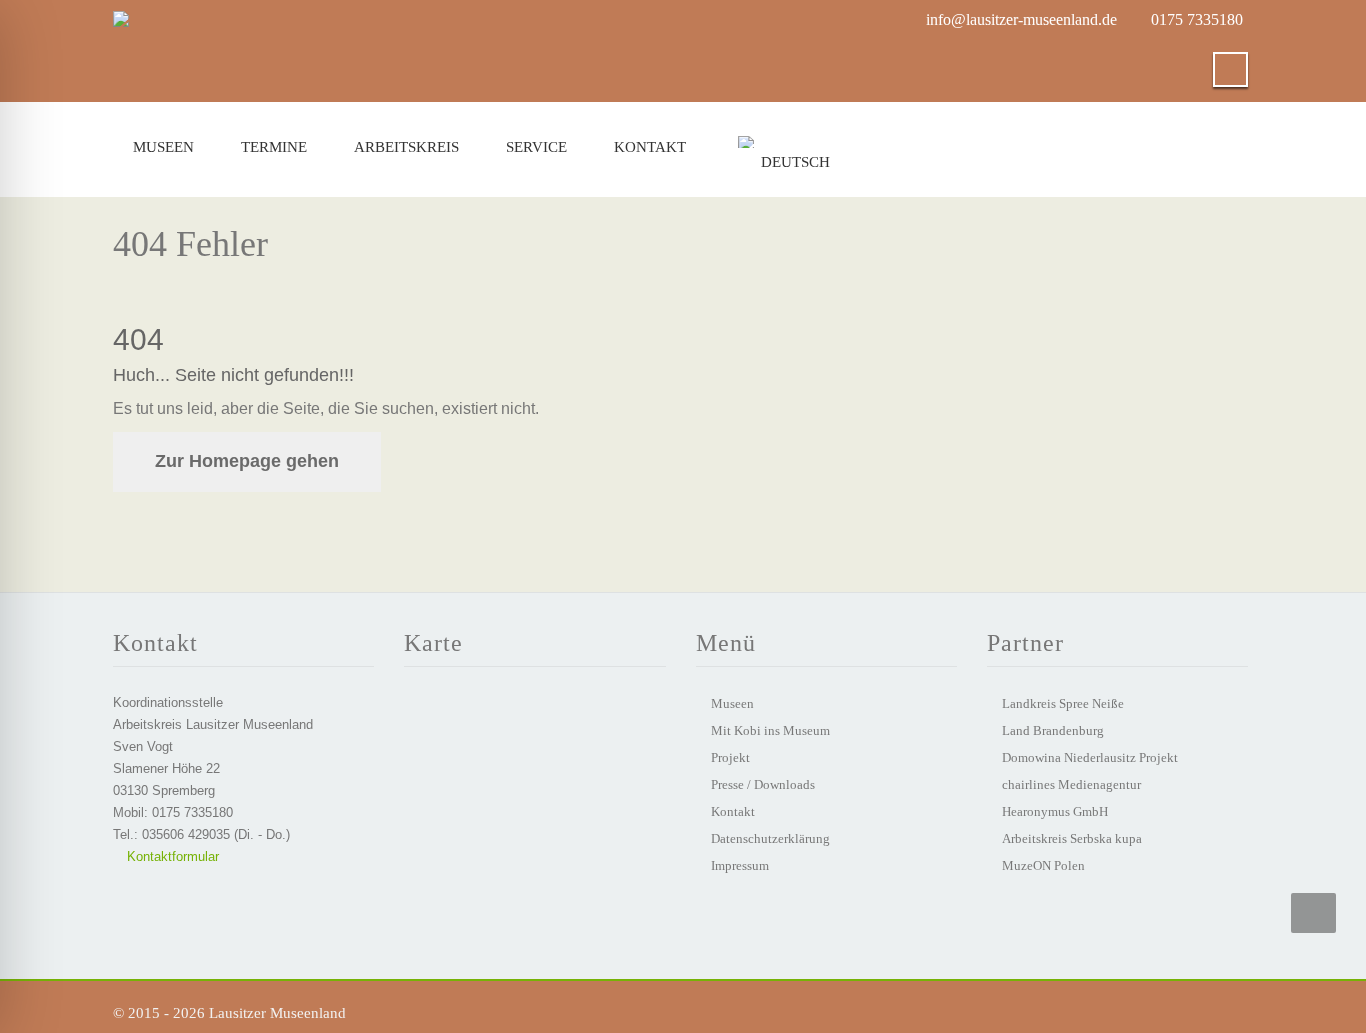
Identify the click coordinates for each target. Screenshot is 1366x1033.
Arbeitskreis (406, 147)
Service (536, 147)
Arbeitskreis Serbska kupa (1072, 838)
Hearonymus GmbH (1055, 811)
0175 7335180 (1197, 19)
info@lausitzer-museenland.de (1021, 19)
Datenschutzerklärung (770, 838)
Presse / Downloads (763, 784)
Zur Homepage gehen (247, 461)
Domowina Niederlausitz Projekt (1090, 757)
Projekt (730, 757)
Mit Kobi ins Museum (770, 730)
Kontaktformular (171, 856)
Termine (274, 147)
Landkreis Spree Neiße (1063, 703)
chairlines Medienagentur (1071, 784)
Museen (163, 147)
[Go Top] (1313, 913)
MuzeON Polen (1043, 865)
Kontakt (650, 147)
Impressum (740, 865)
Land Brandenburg (1053, 730)
